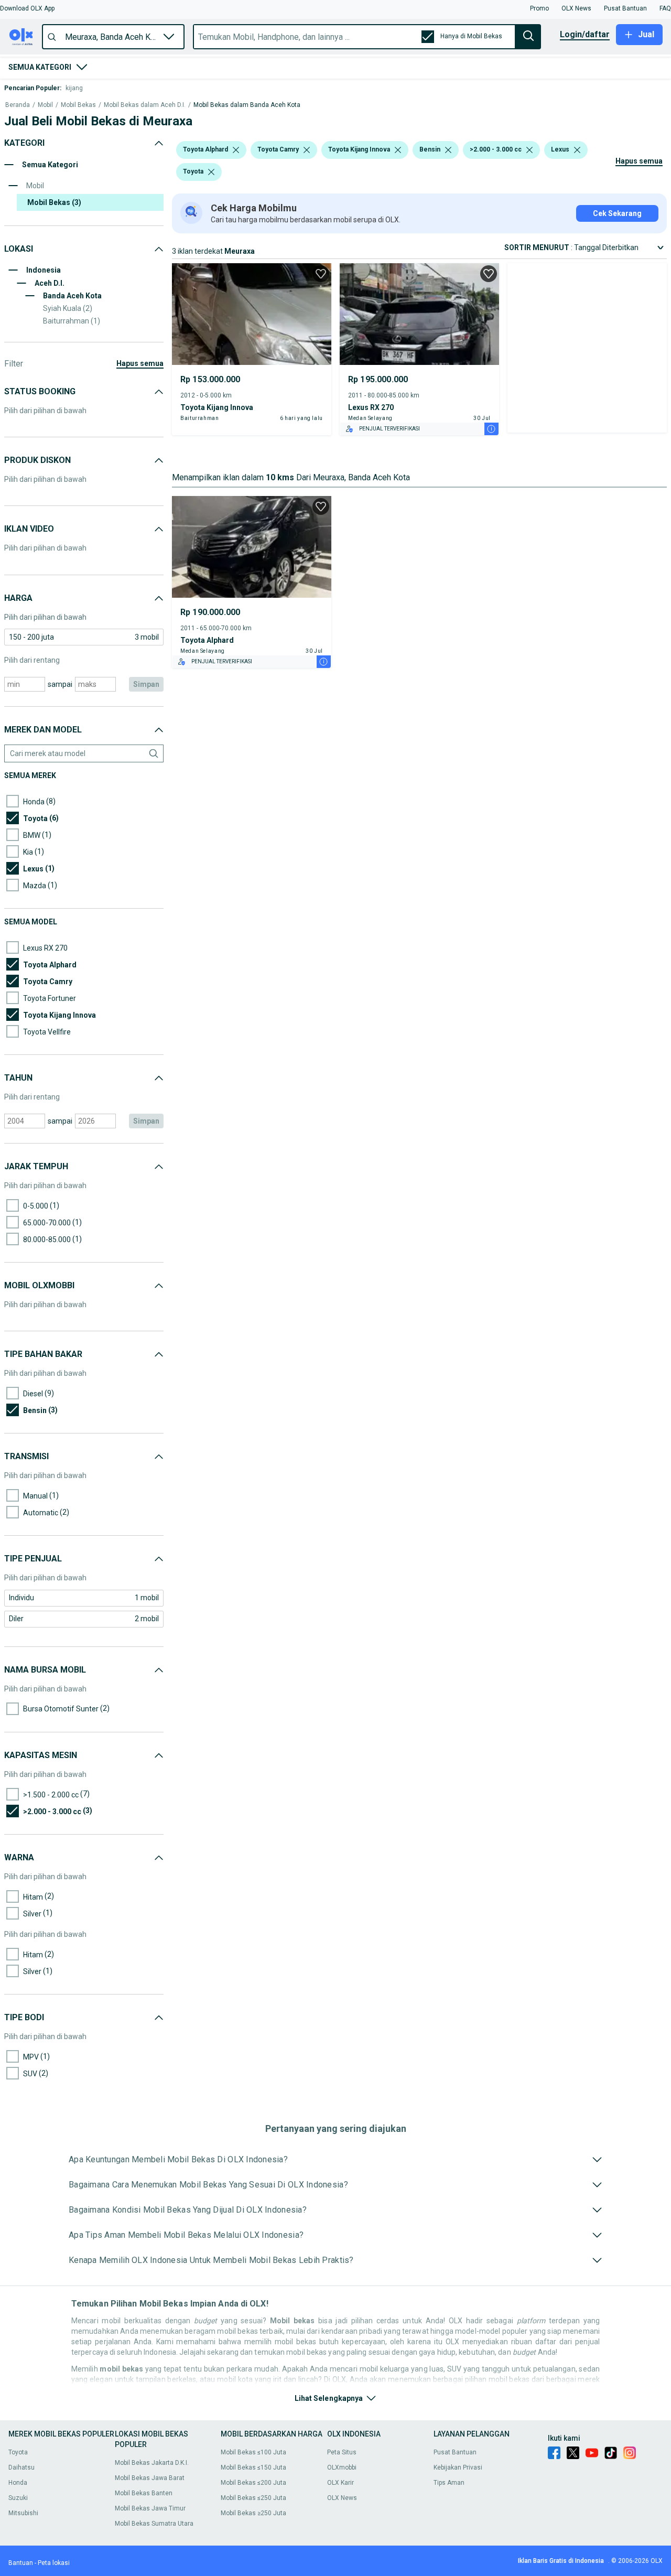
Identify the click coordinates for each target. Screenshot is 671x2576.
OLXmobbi (342, 2467)
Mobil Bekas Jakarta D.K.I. (152, 2463)
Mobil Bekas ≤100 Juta (253, 2452)
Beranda (18, 105)
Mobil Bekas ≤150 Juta (253, 2467)
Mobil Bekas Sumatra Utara (154, 2524)
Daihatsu (21, 2467)
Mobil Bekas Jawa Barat (150, 2478)
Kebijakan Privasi (458, 2467)
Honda (18, 2483)
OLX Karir (340, 2483)
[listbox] (236, 150)
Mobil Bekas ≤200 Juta (253, 2483)
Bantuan (21, 2563)
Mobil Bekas (78, 105)
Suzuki (18, 2498)
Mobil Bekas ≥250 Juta (253, 2513)
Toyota (18, 2452)
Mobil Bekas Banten (144, 2493)
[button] (27, 8)
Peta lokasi (54, 2563)
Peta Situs (342, 2452)
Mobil (45, 105)
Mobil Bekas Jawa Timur (150, 2508)
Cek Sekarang (617, 213)
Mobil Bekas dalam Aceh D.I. (145, 105)
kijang (74, 88)
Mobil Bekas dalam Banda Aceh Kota (247, 105)
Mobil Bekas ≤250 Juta (253, 2498)
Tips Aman (449, 2483)
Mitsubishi (23, 2513)
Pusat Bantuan (455, 2452)
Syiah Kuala (68, 308)
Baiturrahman (72, 321)
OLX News (342, 2498)
